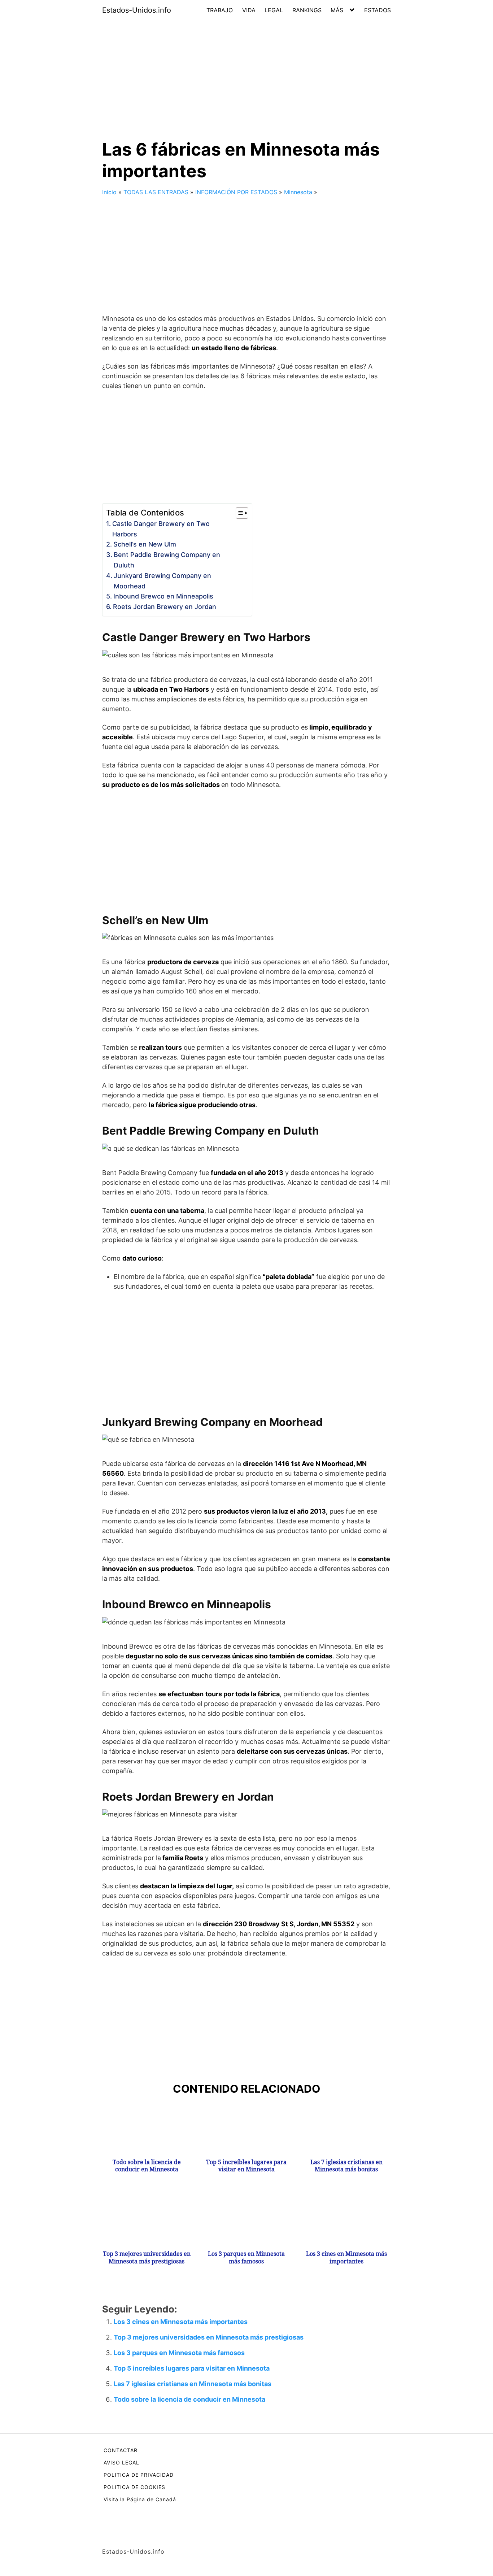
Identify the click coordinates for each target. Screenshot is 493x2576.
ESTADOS (378, 10)
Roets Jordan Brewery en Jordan (165, 607)
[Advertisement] (247, 74)
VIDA (249, 10)
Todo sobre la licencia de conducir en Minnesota (147, 2166)
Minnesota (298, 192)
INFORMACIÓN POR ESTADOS (236, 192)
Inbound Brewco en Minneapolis (163, 596)
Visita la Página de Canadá (140, 2499)
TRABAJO (220, 10)
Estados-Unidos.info (137, 10)
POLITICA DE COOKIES (134, 2487)
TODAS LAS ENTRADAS (156, 192)
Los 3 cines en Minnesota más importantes (346, 2258)
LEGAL (274, 10)
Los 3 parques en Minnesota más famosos (246, 2258)
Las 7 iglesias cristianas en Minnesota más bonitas (346, 2166)
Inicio (109, 192)
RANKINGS (307, 10)
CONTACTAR (121, 2450)
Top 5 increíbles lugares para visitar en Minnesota (246, 2166)
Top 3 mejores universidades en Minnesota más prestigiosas (147, 2258)
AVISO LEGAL (121, 2462)
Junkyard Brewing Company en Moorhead (162, 581)
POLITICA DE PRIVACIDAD (139, 2475)
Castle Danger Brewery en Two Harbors (161, 529)
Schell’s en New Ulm (145, 544)
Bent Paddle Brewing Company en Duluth (167, 560)
